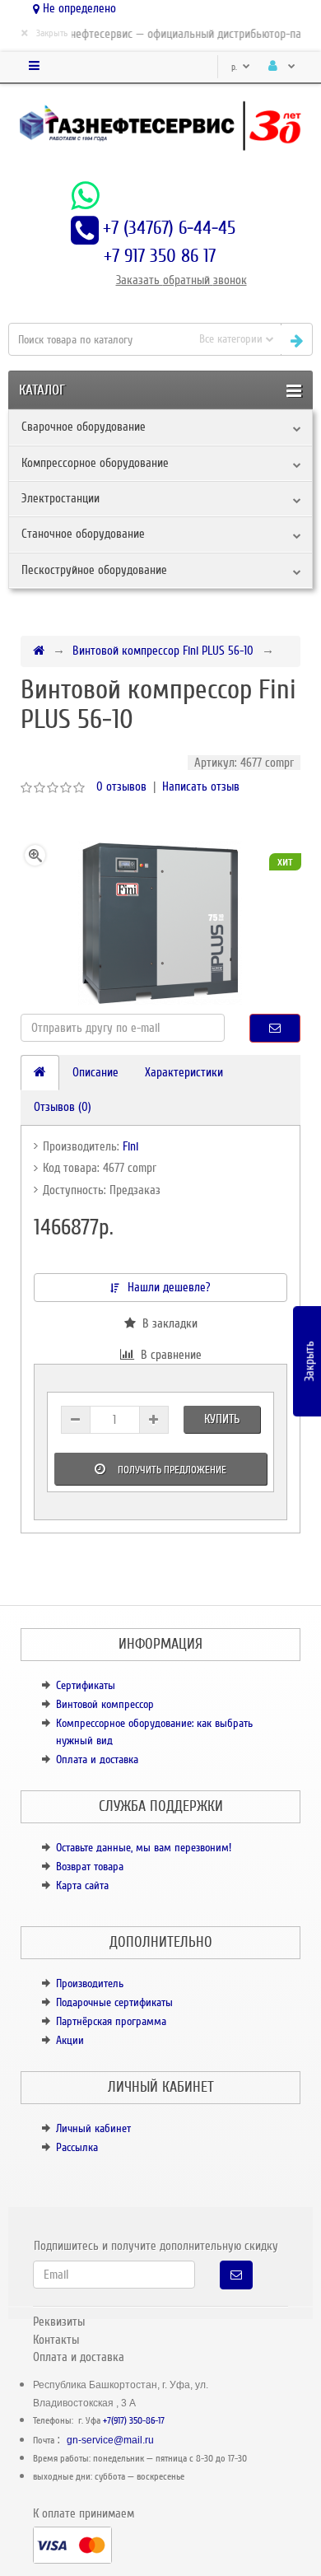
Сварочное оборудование (84, 427)
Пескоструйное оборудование (94, 570)
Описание (95, 1072)
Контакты (56, 2340)
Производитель (90, 1983)
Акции (70, 2040)
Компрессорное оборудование (95, 463)
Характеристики (184, 1072)
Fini (130, 1146)
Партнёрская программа (111, 2021)
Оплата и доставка (97, 1759)
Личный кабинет (93, 2128)
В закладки (167, 1323)
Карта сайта (82, 1885)
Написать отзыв (201, 786)
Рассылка (77, 2147)
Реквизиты (59, 2322)
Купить (222, 1419)
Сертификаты (86, 1685)
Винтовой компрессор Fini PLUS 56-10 (163, 651)
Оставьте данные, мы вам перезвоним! (144, 1848)
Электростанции (60, 498)
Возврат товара (90, 1867)
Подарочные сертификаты (114, 2002)
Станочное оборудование (83, 534)
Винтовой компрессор (105, 1704)
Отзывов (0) (63, 1107)
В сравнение (168, 1355)
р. (235, 67)
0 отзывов (121, 786)
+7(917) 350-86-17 (134, 2421)
